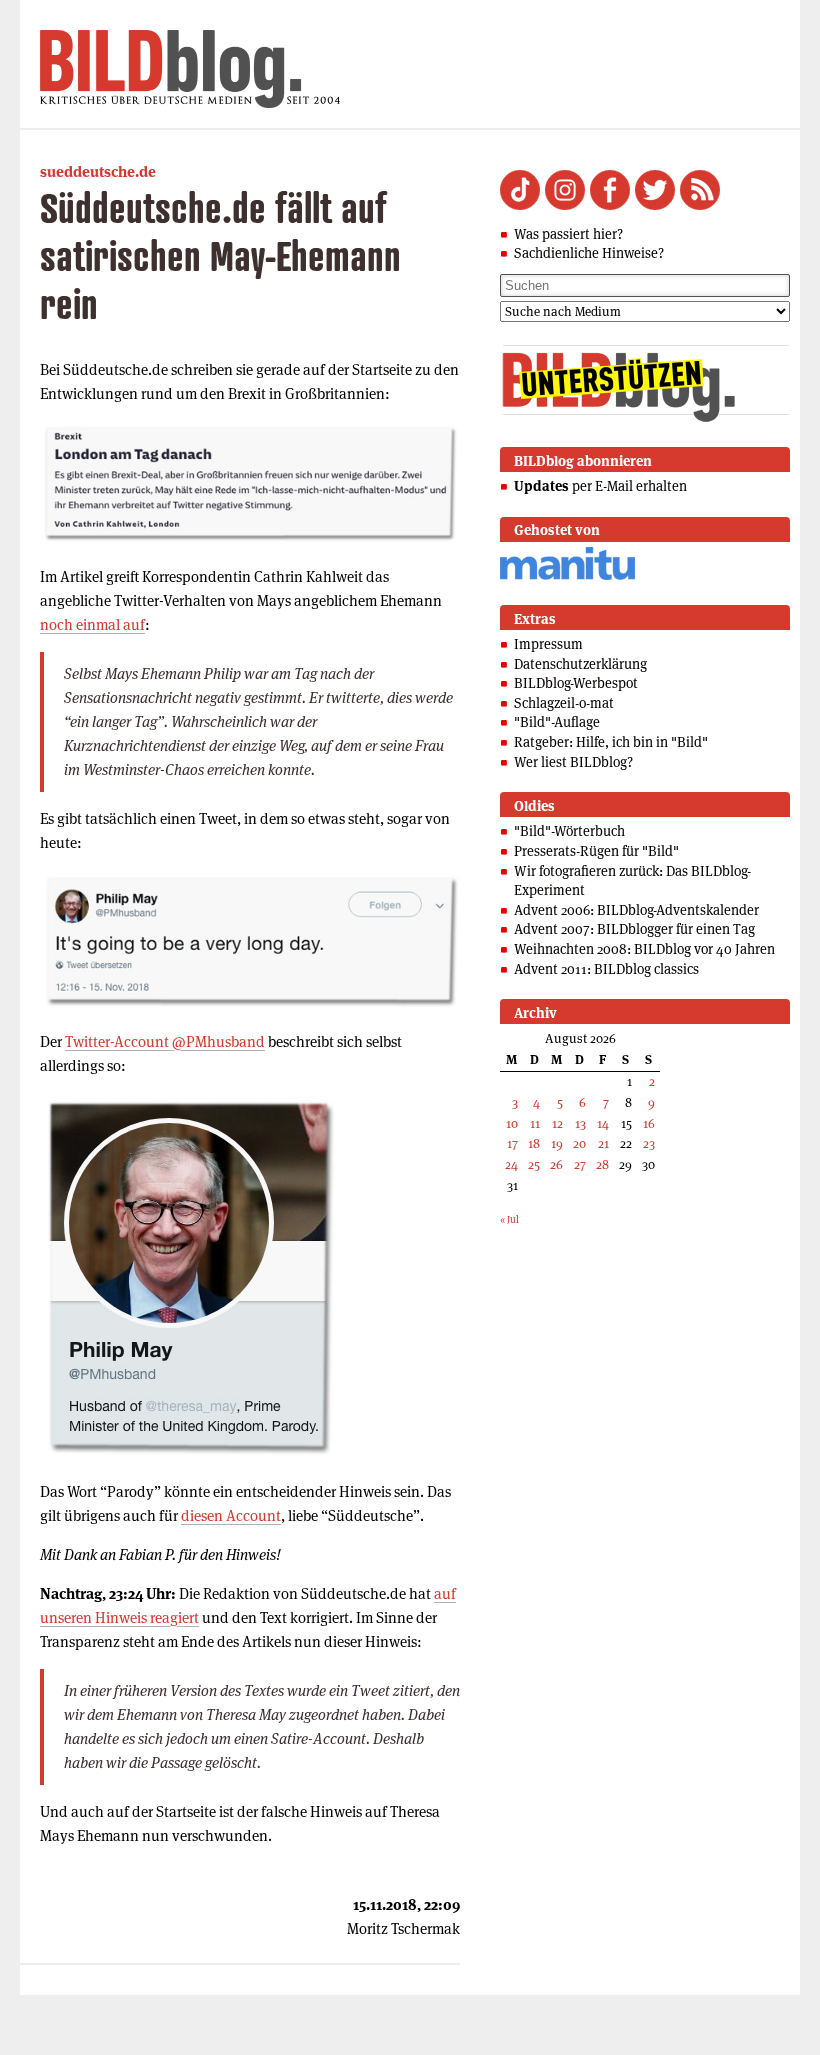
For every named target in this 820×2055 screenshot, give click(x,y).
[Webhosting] (567, 576)
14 (603, 1123)
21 (603, 1143)
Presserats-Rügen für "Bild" (596, 851)
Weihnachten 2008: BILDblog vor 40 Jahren (644, 949)
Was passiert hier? (568, 234)
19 (557, 1143)
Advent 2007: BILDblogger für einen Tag (634, 929)
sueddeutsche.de (98, 171)
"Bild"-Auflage (557, 722)
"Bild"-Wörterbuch (569, 831)
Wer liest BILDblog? (573, 762)
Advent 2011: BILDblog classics (606, 969)
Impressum (548, 644)
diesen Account (231, 1515)
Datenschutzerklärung (580, 664)
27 (580, 1164)
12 (557, 1123)
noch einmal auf (92, 624)
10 (512, 1123)
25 (534, 1164)
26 (556, 1164)
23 (649, 1143)
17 (512, 1143)
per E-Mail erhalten (600, 486)
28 (602, 1164)
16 (649, 1123)
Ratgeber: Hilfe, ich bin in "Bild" (611, 742)
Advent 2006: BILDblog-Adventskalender (636, 910)
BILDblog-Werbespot (576, 683)
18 (534, 1143)
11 (535, 1123)
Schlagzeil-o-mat (564, 703)
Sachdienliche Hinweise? (589, 253)
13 (580, 1123)
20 (579, 1143)
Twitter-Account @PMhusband (165, 1041)
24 (511, 1164)
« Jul (509, 1219)
